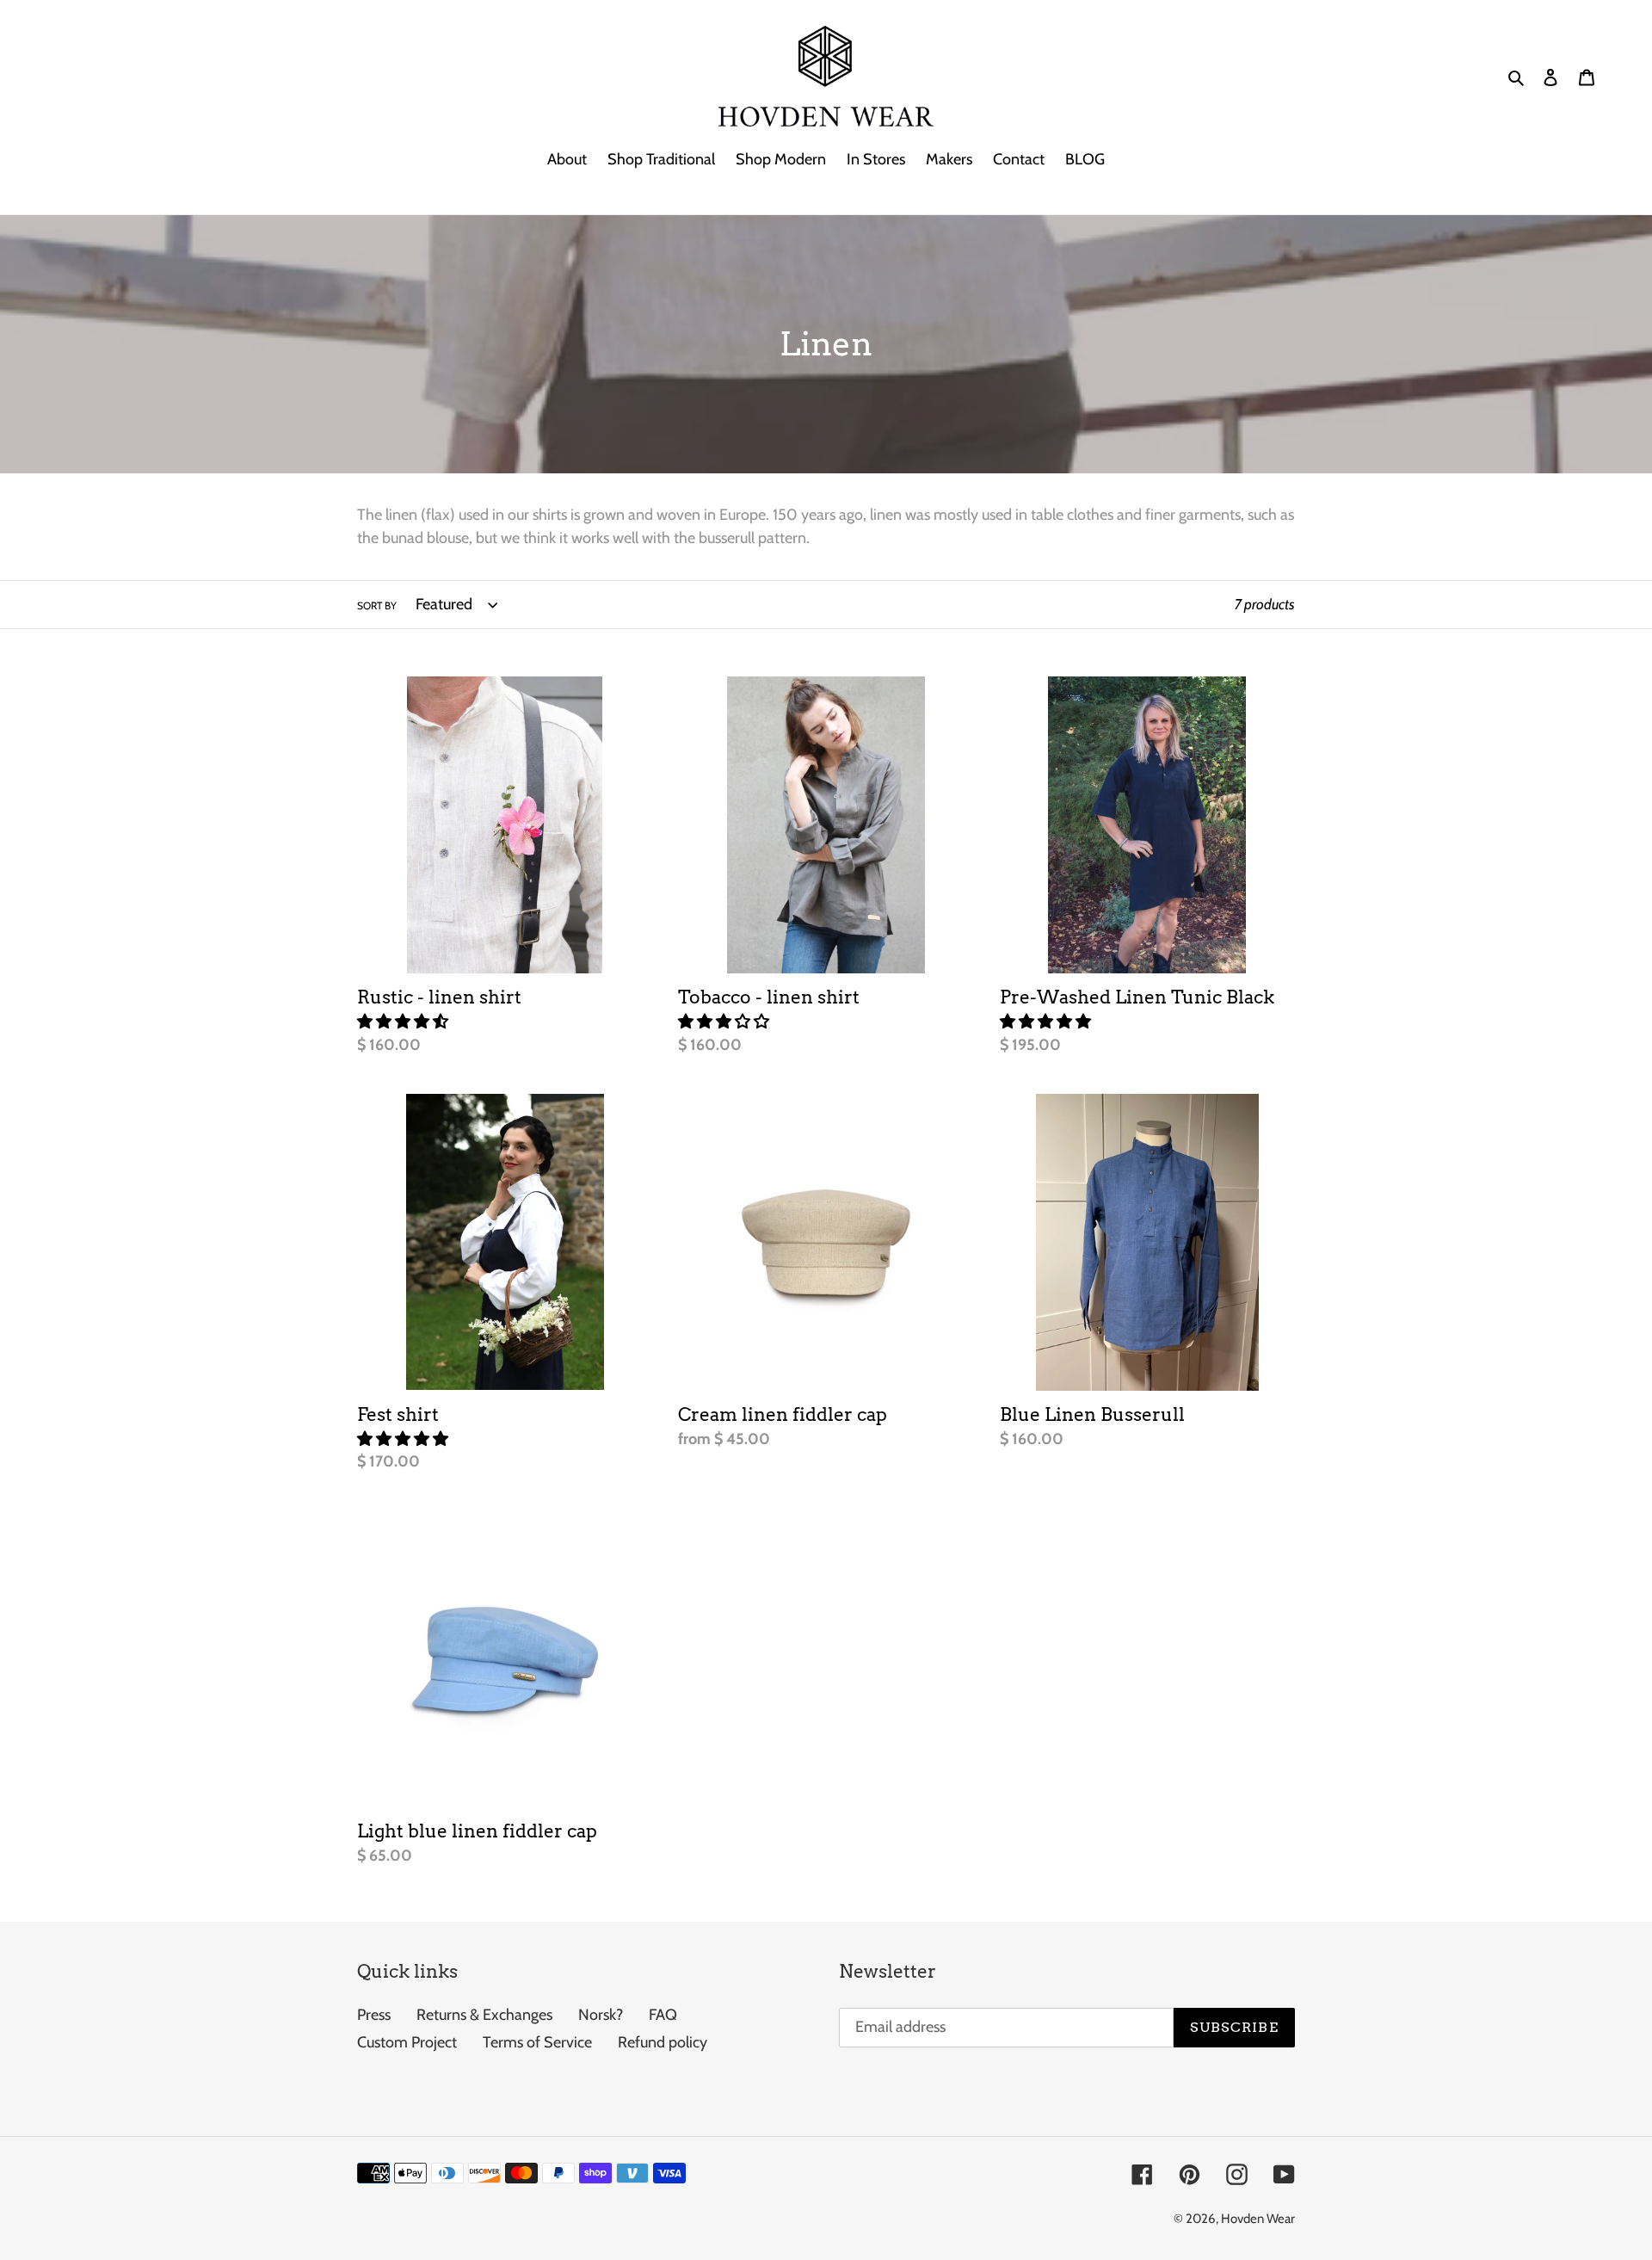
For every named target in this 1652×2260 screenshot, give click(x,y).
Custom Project (407, 2042)
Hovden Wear (1258, 2219)
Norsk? (601, 2015)
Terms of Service (537, 2042)
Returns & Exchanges (484, 2015)
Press (374, 2015)
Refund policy (663, 2042)
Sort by (377, 605)
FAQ (663, 2015)
